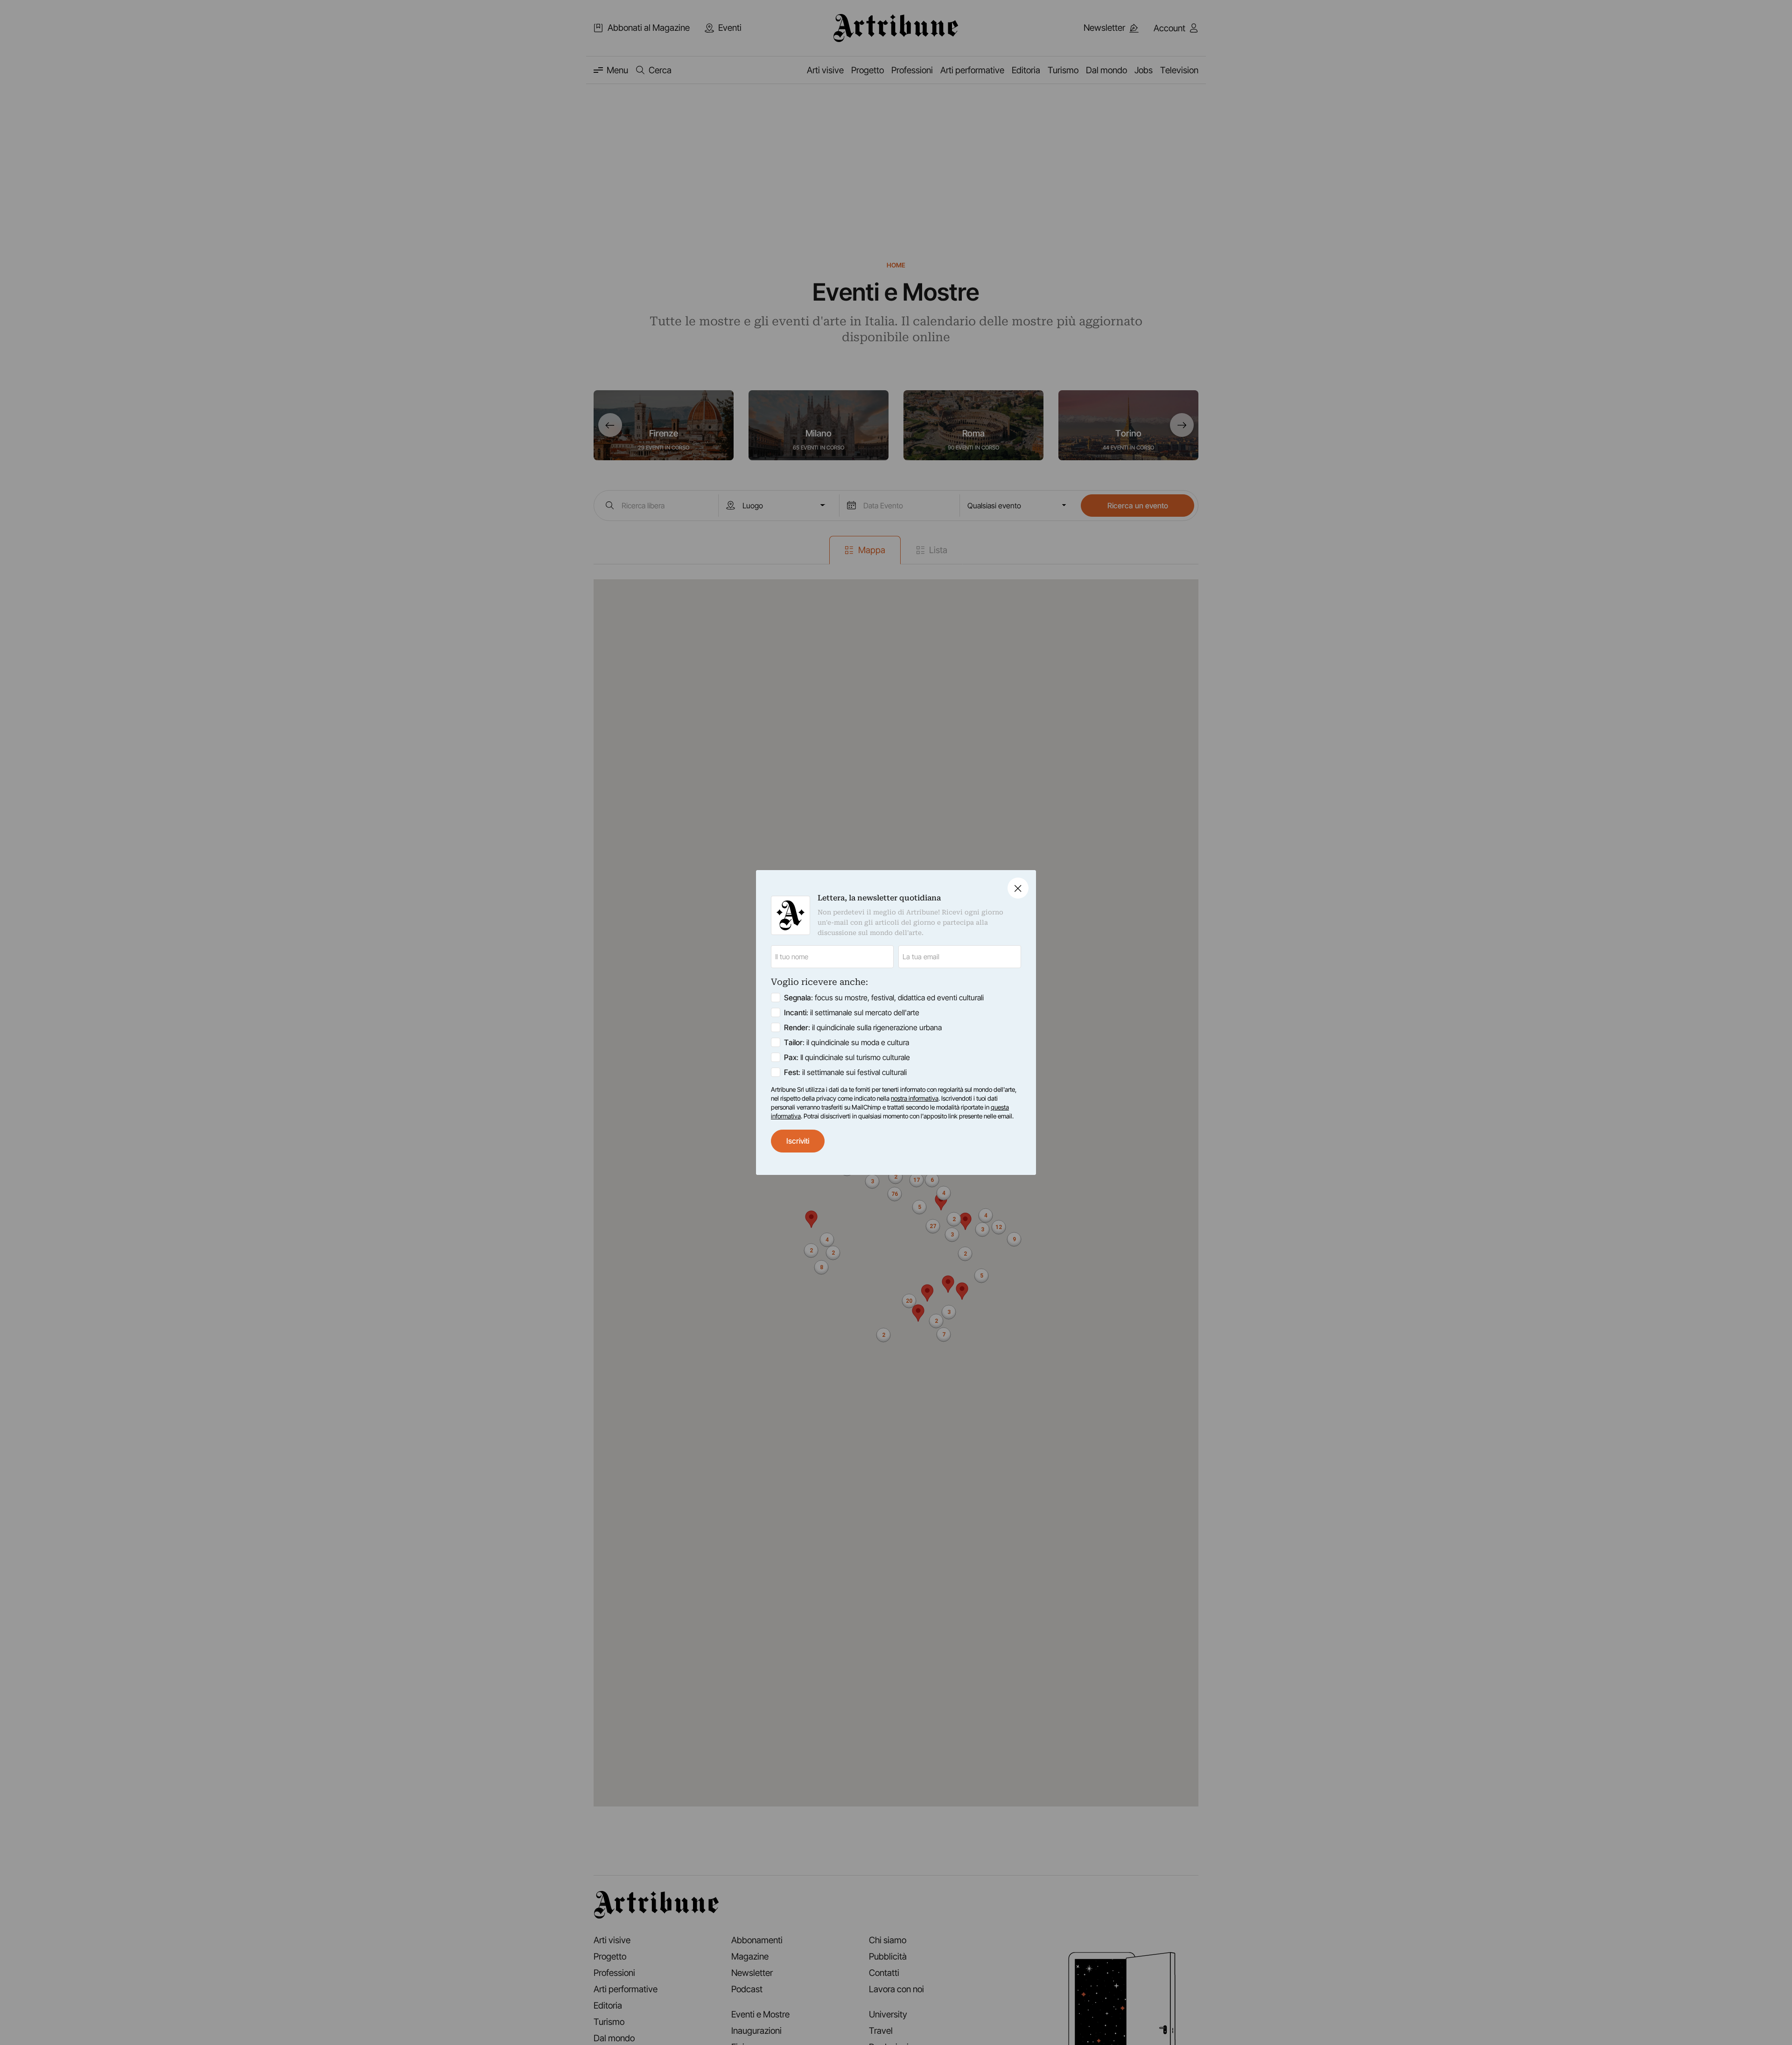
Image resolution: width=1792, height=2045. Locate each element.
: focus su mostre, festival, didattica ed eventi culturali (884, 998)
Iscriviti (798, 1141)
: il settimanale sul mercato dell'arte (852, 1012)
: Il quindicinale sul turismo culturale (847, 1057)
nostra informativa (915, 1098)
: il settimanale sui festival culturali (845, 1072)
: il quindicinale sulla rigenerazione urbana (863, 1027)
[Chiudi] (1018, 888)
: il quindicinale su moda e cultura (847, 1042)
